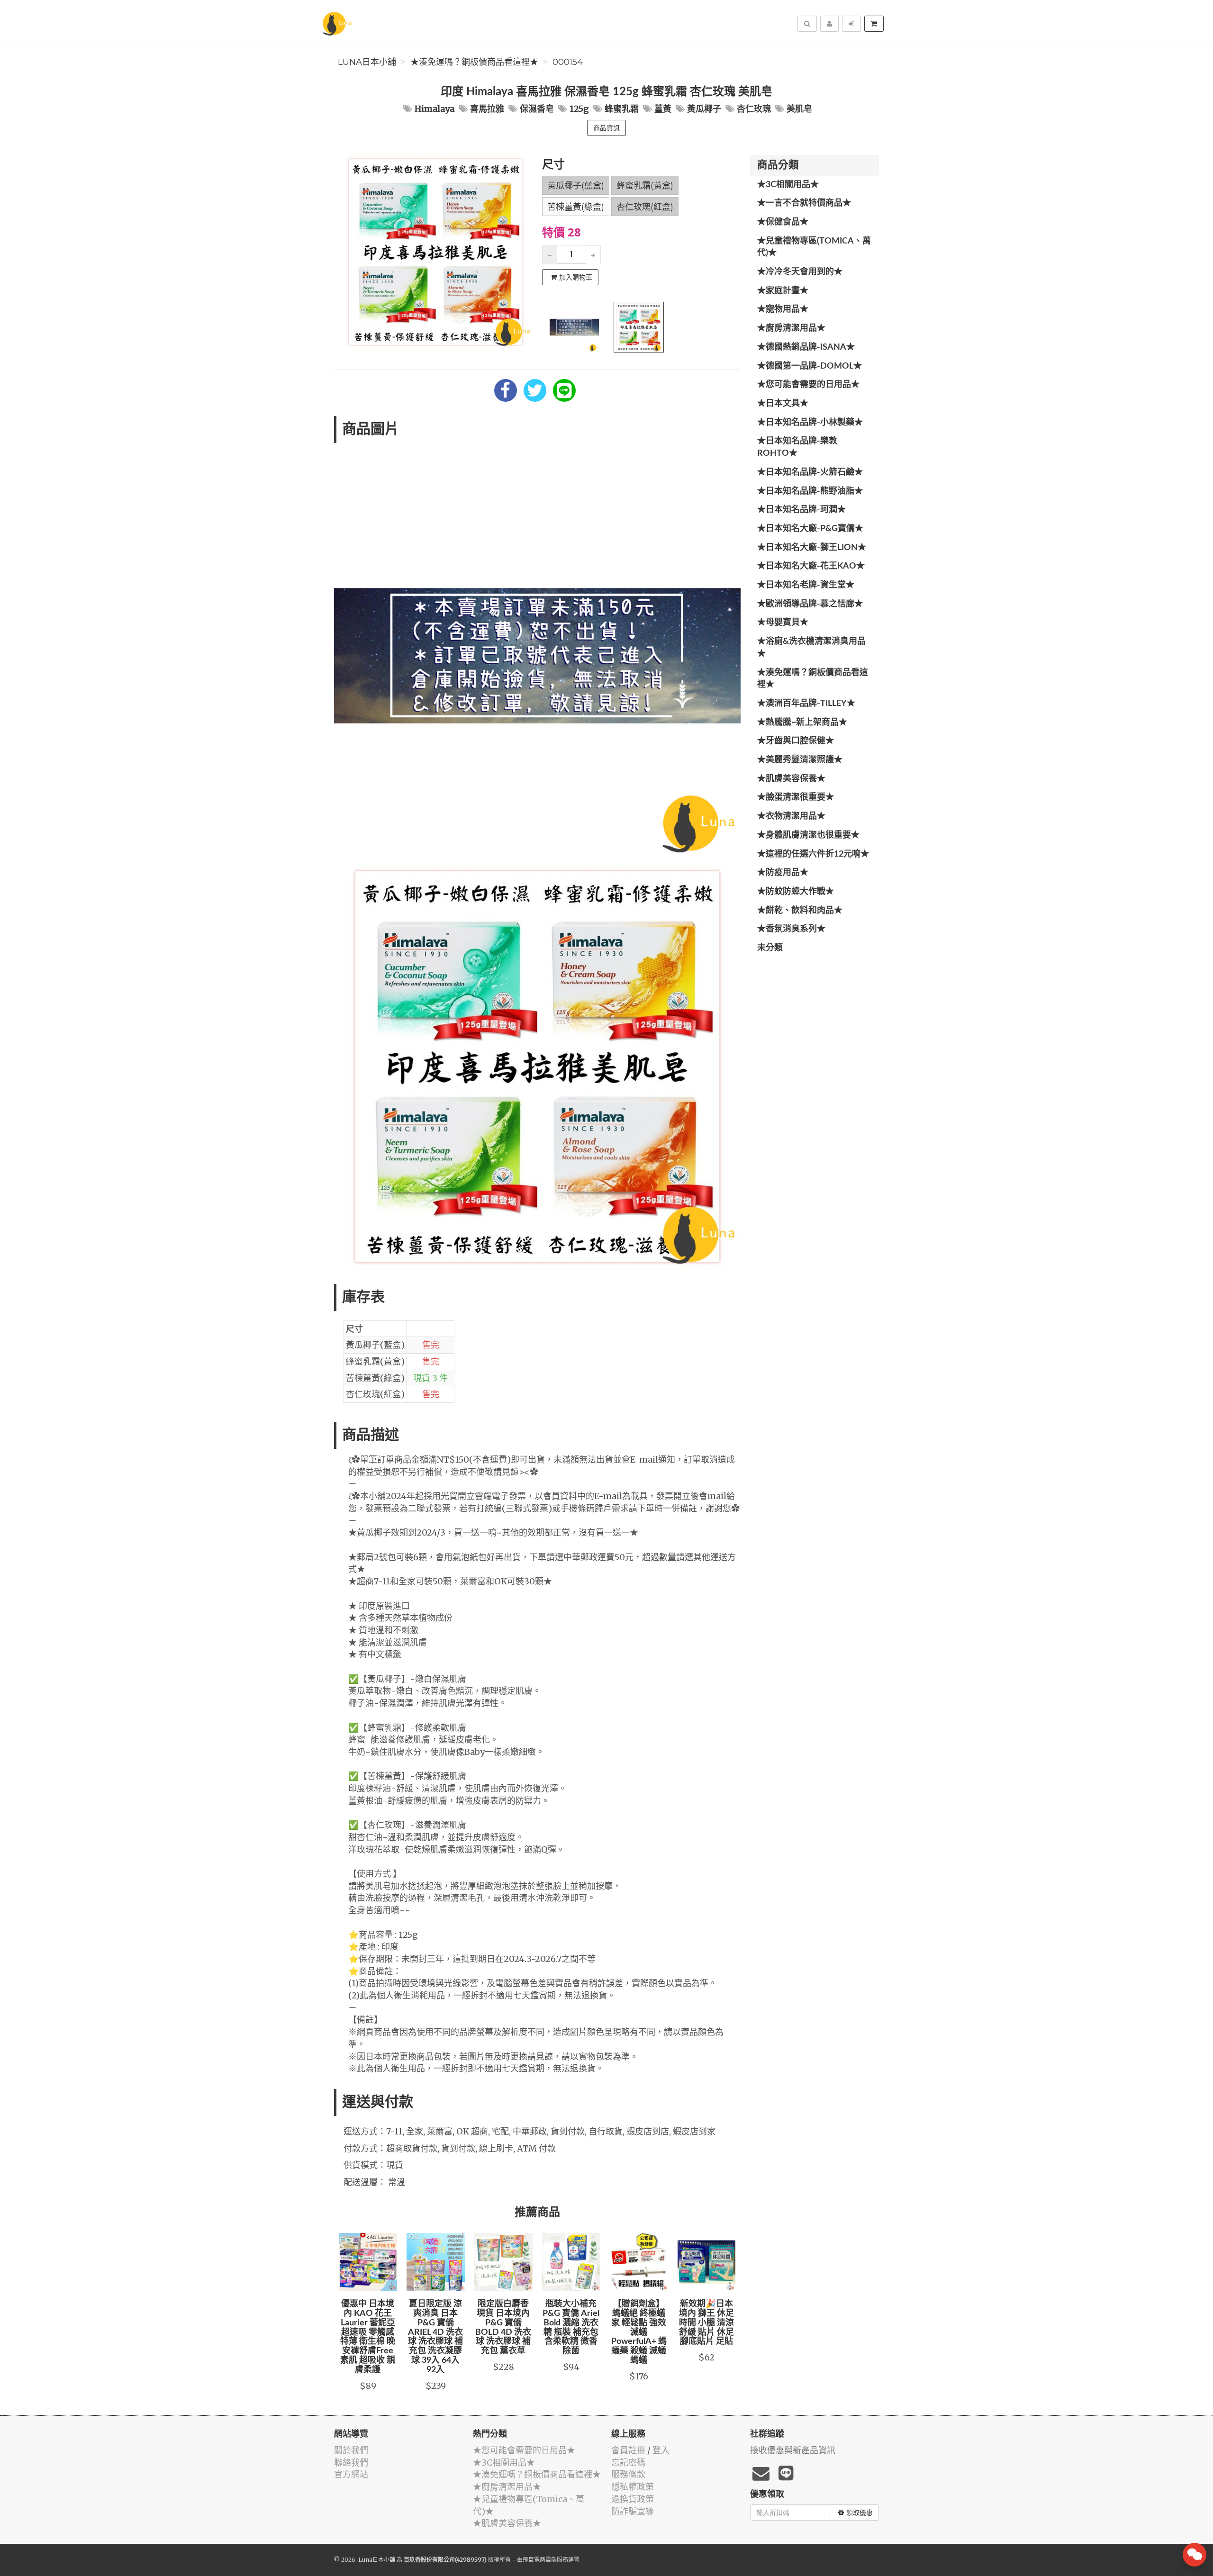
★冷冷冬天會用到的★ (800, 272)
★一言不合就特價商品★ (804, 203)
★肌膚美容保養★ (791, 779)
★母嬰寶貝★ (783, 623)
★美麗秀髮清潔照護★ (800, 760)
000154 (568, 62)
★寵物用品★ (783, 309)
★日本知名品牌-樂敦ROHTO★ (797, 447)
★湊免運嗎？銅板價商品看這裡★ (474, 62)
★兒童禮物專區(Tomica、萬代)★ (814, 247)
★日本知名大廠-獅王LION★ (812, 548)
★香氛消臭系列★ (791, 929)
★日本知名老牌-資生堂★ (806, 585)
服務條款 (628, 2474)
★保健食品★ (783, 222)
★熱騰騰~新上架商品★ (802, 723)
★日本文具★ (783, 404)
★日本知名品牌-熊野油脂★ (810, 491)
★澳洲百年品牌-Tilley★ (806, 704)
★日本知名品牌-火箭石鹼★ (810, 472)
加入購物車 (576, 277)
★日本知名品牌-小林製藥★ (810, 423)
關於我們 (351, 2450)
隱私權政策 (633, 2487)
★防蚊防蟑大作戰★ (796, 892)
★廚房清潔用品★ (791, 328)
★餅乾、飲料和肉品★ (800, 911)
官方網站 (351, 2474)
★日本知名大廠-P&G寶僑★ (810, 529)
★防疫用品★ (783, 873)
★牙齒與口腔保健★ (796, 741)
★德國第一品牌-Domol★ (810, 366)
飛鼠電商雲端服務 (545, 2560)
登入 (661, 2450)
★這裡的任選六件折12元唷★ (813, 854)
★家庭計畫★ (783, 291)
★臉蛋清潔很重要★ (796, 797)
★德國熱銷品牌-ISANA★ (806, 347)
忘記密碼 (628, 2463)
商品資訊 (606, 128)
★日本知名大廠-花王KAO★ (811, 566)
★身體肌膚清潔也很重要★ (808, 835)
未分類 (770, 948)
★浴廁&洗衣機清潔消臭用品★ (811, 648)
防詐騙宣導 (633, 2511)
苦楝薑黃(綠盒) (576, 207)
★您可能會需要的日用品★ (808, 385)
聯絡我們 (351, 2463)
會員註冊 (628, 2450)
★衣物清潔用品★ (791, 816)
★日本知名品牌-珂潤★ (801, 510)
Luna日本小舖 (367, 62)
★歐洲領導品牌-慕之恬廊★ (810, 604)
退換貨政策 (633, 2499)
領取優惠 (860, 2513)
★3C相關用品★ (788, 185)
